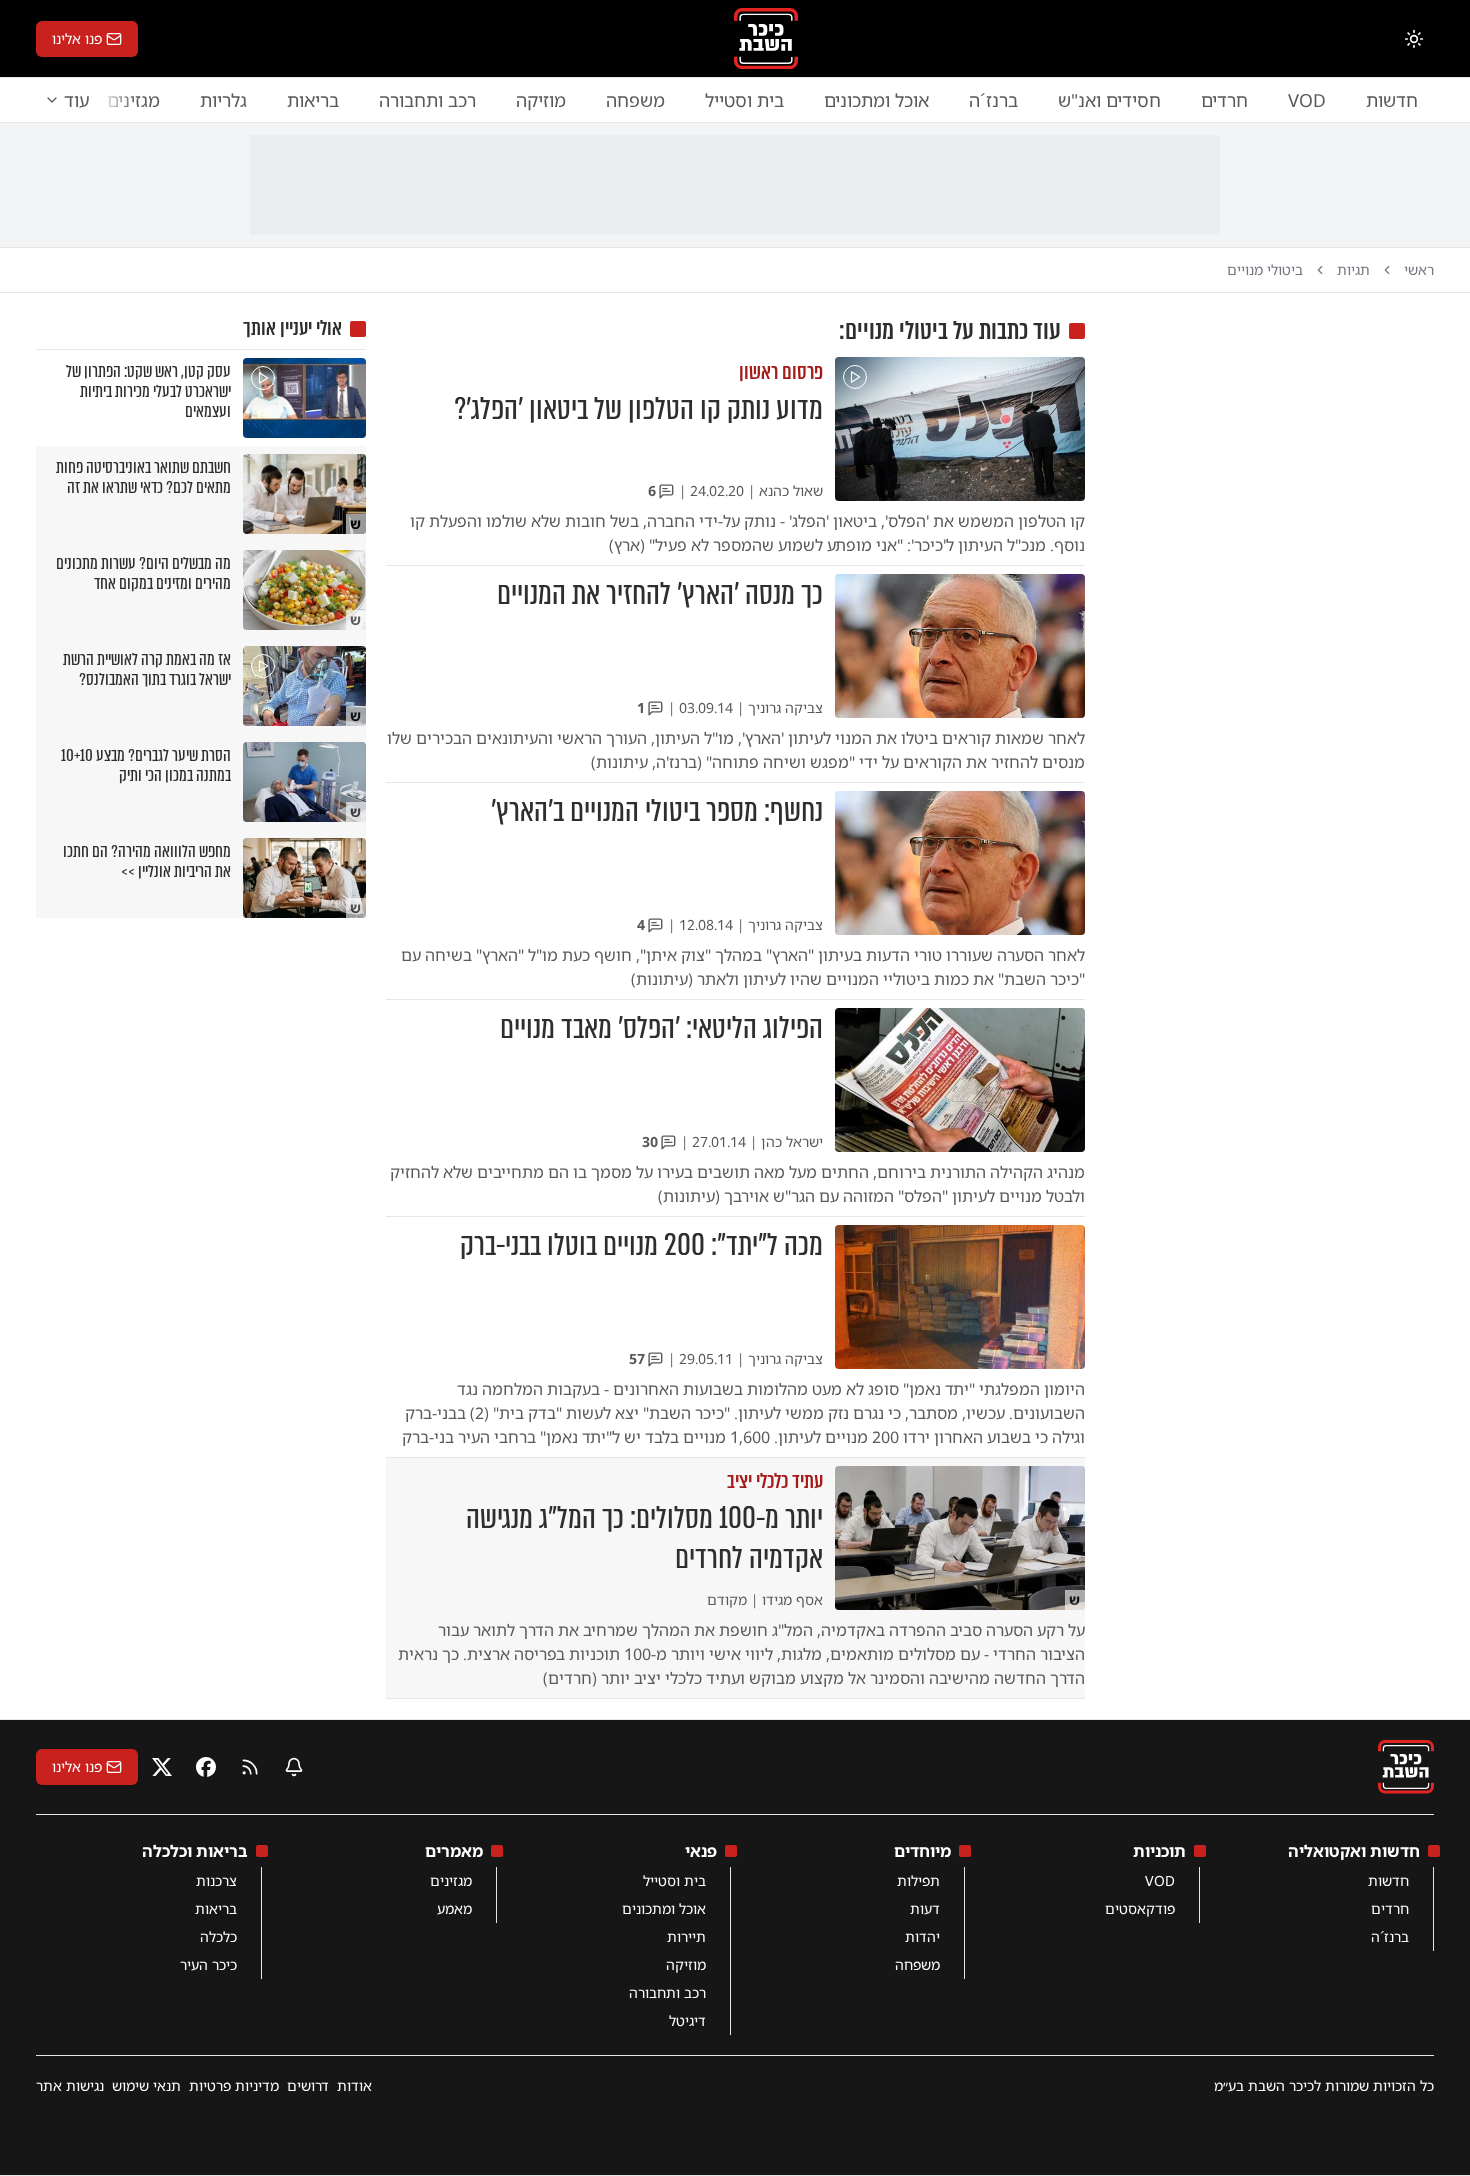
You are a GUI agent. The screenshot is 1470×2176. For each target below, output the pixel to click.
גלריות (223, 100)
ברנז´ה (993, 100)
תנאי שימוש (146, 2085)
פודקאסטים (1140, 1908)
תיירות (686, 1936)
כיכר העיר (208, 1964)
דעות (925, 1908)
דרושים (308, 2085)
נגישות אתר (70, 2085)
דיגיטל (687, 2020)
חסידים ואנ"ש (1109, 100)
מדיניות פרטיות (234, 2085)
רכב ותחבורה (427, 100)
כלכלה (218, 1936)
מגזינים (451, 1880)
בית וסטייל (744, 100)
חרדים (1224, 100)
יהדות (922, 1936)
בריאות (313, 100)
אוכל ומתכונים (876, 100)
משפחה (635, 100)
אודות (354, 2085)
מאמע (454, 1908)
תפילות (918, 1880)
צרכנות (216, 1880)
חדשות (1392, 100)
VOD (1307, 100)
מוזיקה (541, 100)
